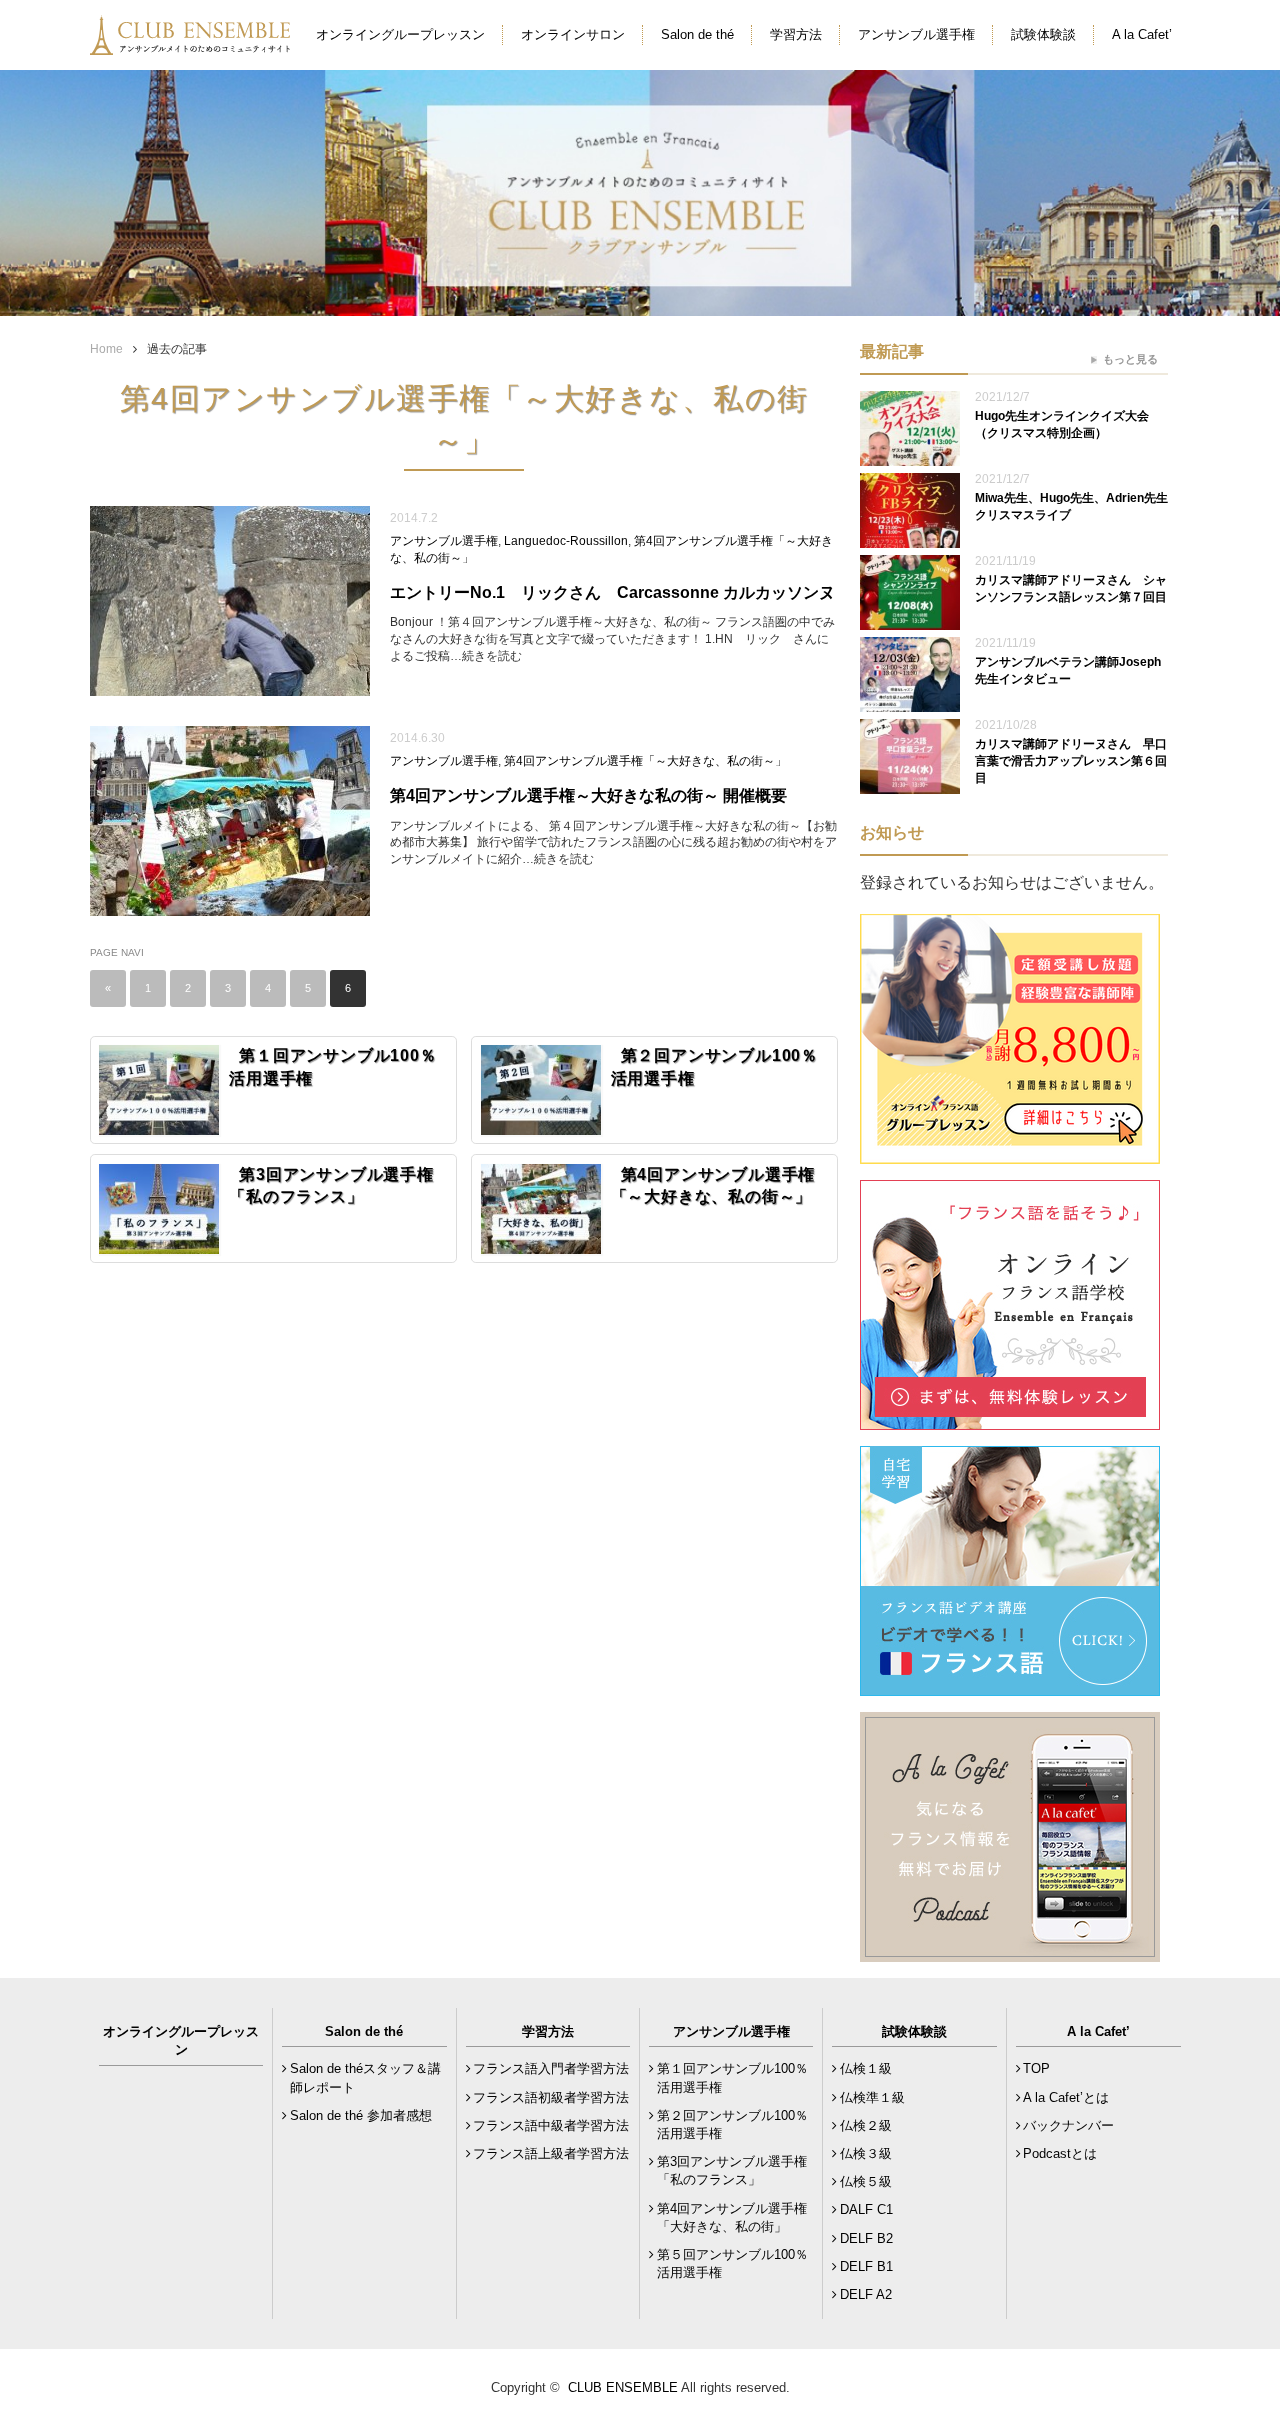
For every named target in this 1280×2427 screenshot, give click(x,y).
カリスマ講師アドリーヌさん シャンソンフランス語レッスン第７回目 (1071, 588)
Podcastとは (1060, 2153)
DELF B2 (866, 2238)
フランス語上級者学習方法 (551, 2153)
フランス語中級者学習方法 (551, 2125)
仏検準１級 (872, 2097)
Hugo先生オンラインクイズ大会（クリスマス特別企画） (1062, 424)
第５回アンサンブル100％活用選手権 (732, 2263)
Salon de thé (697, 34)
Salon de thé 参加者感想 (361, 2115)
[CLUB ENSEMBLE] (192, 43)
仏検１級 (866, 2068)
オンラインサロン (573, 34)
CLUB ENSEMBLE (623, 2387)
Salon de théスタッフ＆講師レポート (365, 2077)
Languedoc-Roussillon (566, 541)
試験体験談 (1043, 34)
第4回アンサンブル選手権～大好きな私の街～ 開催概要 (588, 795)
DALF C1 (866, 2209)
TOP (1036, 2068)
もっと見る (1130, 359)
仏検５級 (866, 2181)
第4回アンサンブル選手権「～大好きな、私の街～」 (645, 761)
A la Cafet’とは (1066, 2097)
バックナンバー (1068, 2125)
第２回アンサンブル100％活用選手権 (732, 2124)
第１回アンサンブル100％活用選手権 (732, 2077)
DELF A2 (866, 2294)
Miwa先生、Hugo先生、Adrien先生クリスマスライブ (1071, 506)
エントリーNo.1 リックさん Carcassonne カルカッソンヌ (614, 592)
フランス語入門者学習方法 (551, 2068)
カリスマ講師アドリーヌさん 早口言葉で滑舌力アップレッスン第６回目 (1071, 761)
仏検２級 (866, 2125)
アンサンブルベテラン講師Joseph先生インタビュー (1068, 670)
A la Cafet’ (1142, 34)
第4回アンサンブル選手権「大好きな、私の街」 (732, 2217)
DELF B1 (866, 2266)
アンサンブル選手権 (916, 34)
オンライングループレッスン (400, 34)
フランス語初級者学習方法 (551, 2097)
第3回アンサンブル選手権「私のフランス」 (732, 2170)
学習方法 (796, 34)
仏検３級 (866, 2153)
